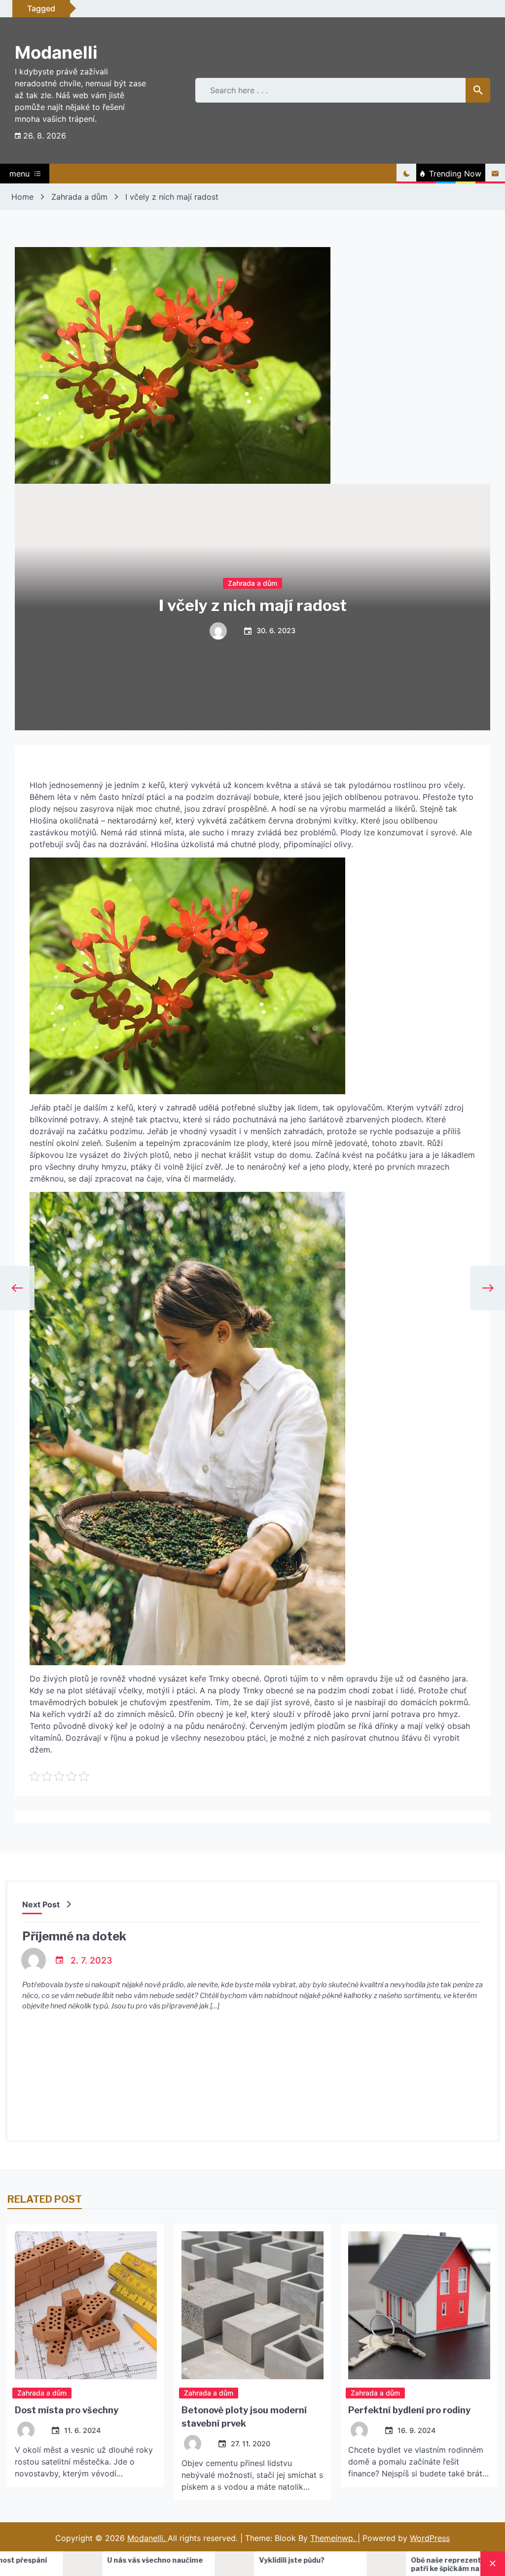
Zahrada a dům (252, 583)
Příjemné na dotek (74, 1936)
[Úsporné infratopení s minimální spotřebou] (406, 2564)
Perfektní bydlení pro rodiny (409, 2410)
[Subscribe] (495, 174)
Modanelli (56, 52)
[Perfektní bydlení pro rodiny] (419, 2305)
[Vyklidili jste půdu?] (103, 2564)
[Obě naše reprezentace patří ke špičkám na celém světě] (254, 2564)
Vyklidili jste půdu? (160, 2560)
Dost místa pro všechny (67, 2410)
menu (19, 174)
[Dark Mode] (406, 174)
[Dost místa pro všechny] (86, 2305)
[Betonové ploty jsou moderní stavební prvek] (252, 2305)
